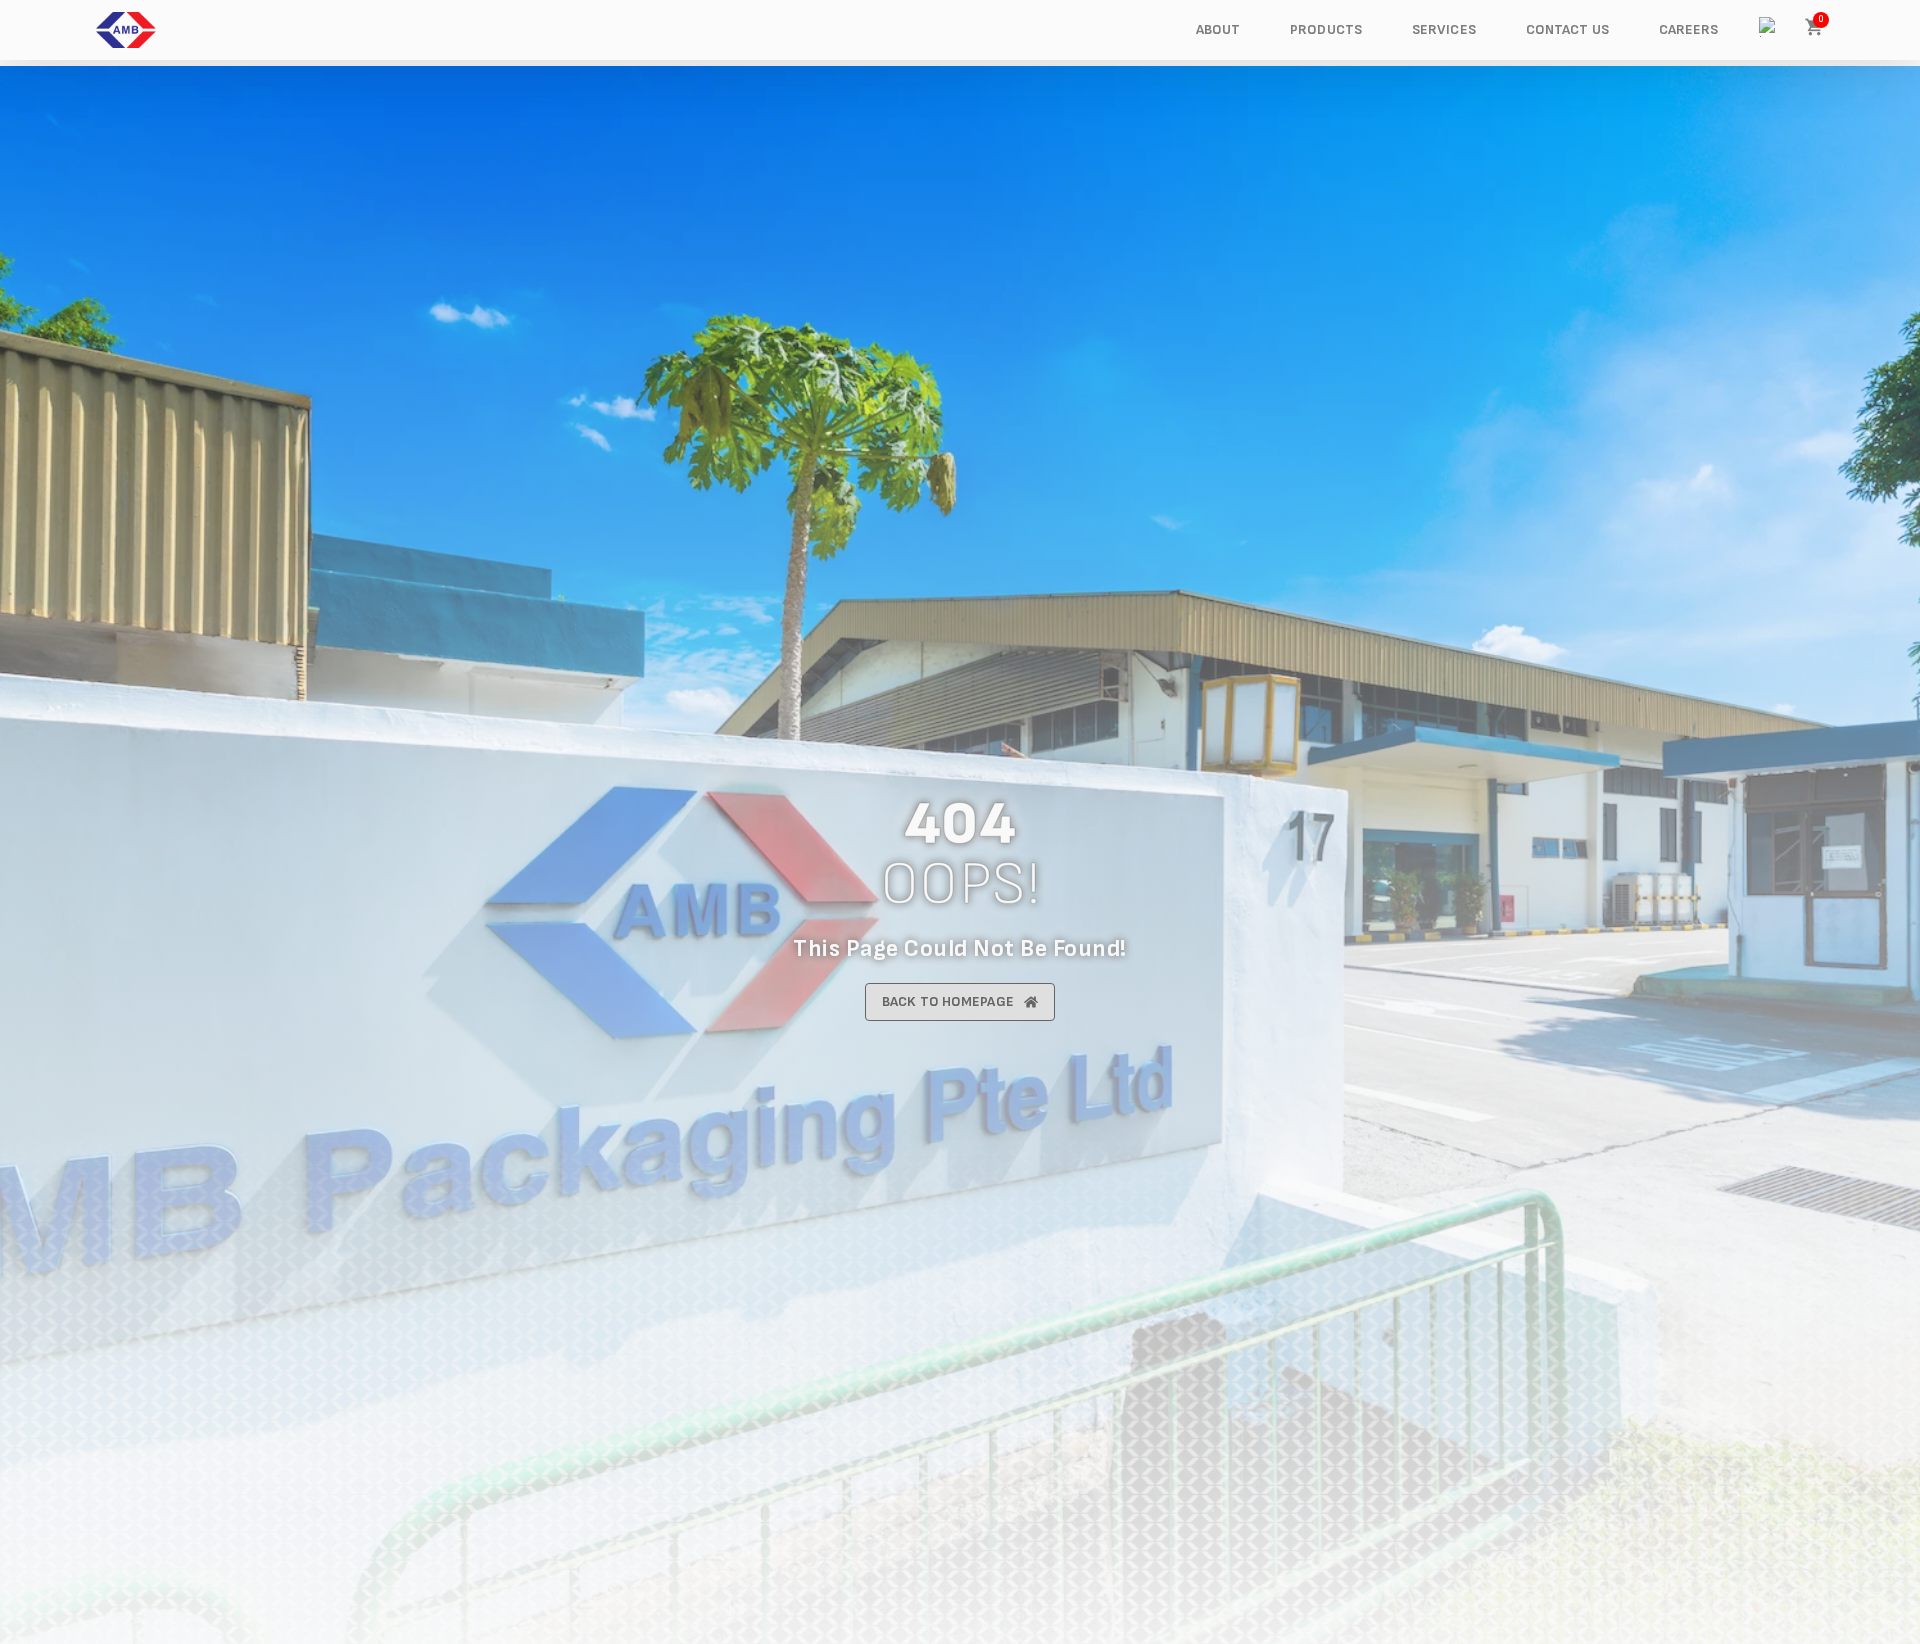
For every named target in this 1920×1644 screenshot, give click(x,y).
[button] (1769, 27)
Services (1444, 29)
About (1218, 29)
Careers (1689, 29)
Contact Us (1567, 29)
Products (1326, 29)
